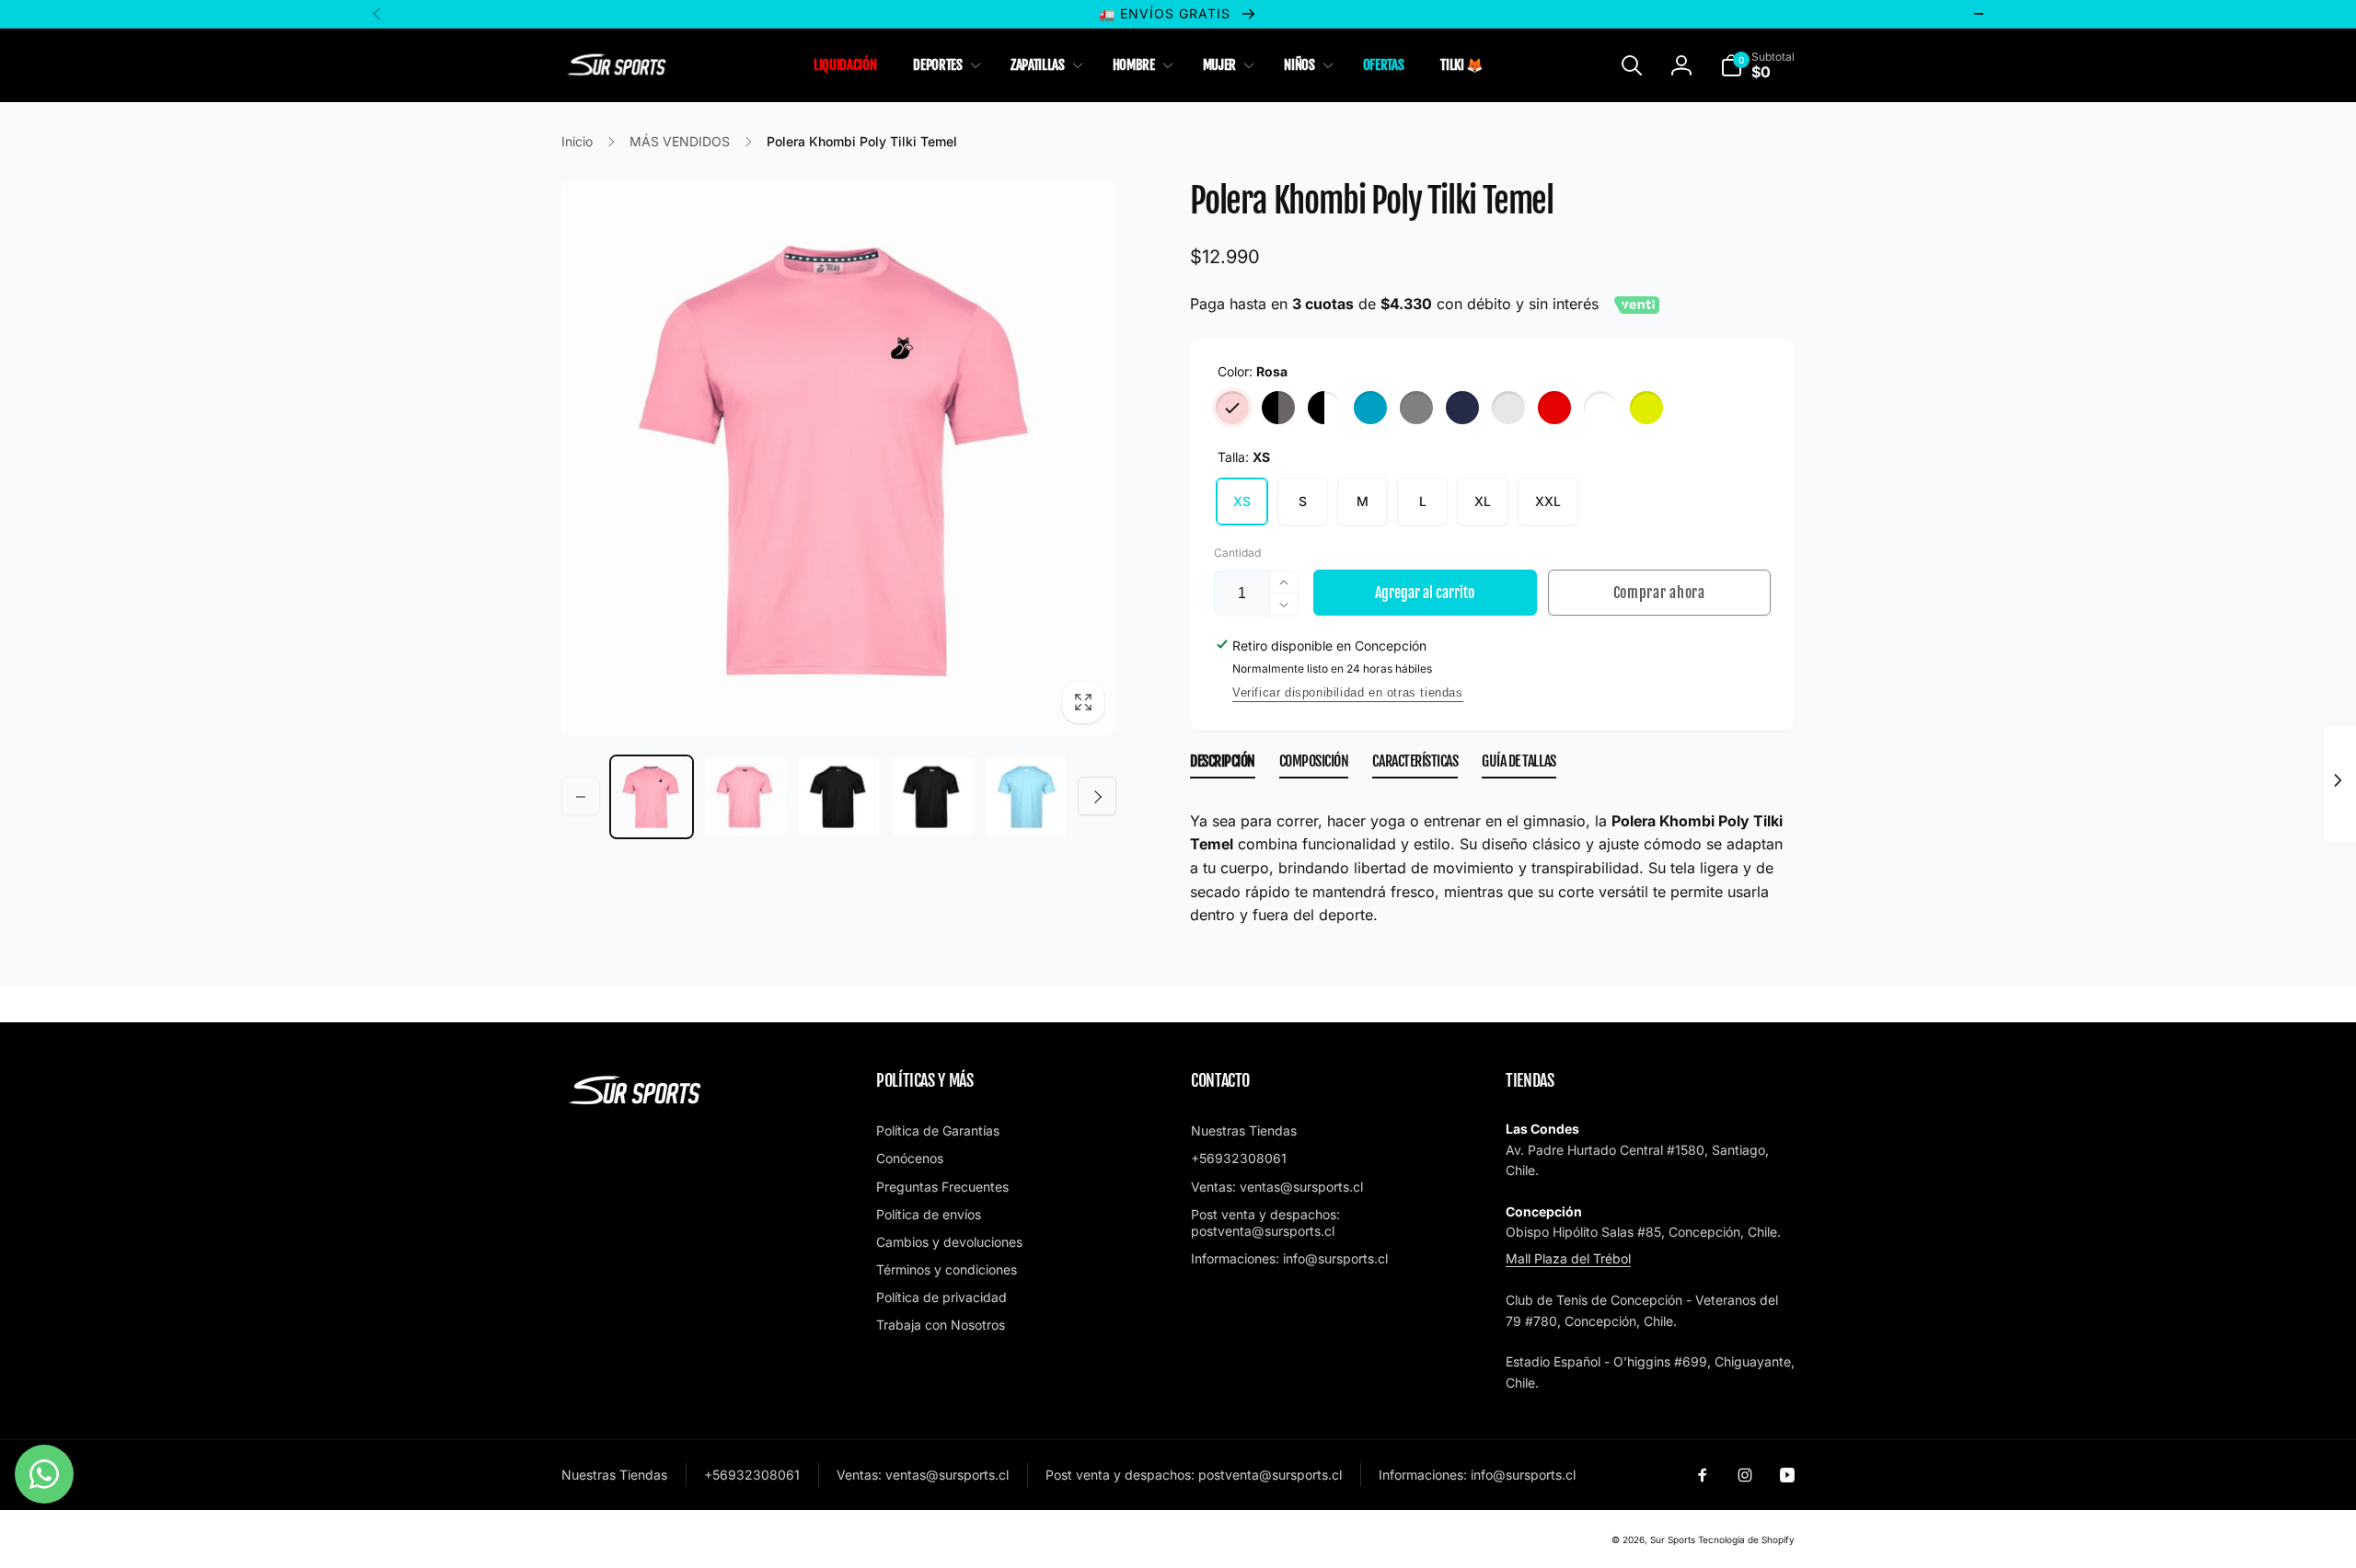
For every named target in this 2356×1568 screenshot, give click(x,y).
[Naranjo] (1508, 408)
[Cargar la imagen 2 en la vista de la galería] (745, 797)
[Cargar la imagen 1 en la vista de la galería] (652, 797)
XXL (1548, 501)
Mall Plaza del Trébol (1568, 1258)
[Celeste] (1370, 408)
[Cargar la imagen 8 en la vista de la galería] (1026, 797)
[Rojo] (1554, 408)
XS (1242, 501)
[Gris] (1416, 408)
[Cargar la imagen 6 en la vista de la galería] (932, 797)
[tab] (1223, 765)
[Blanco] (1600, 408)
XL (1483, 501)
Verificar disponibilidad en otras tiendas (1348, 692)
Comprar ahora (1659, 593)
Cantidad (1237, 553)
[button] (943, 65)
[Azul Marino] (1462, 408)
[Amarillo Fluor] (1646, 408)
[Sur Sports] (635, 1105)
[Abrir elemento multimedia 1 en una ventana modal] (839, 458)
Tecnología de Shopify (1746, 1539)
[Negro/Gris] (1278, 408)
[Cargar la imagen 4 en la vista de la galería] (839, 797)
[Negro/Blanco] (1324, 408)
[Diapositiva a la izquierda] (581, 797)
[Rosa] (1232, 408)
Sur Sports (1673, 1539)
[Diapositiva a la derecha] (1097, 797)
